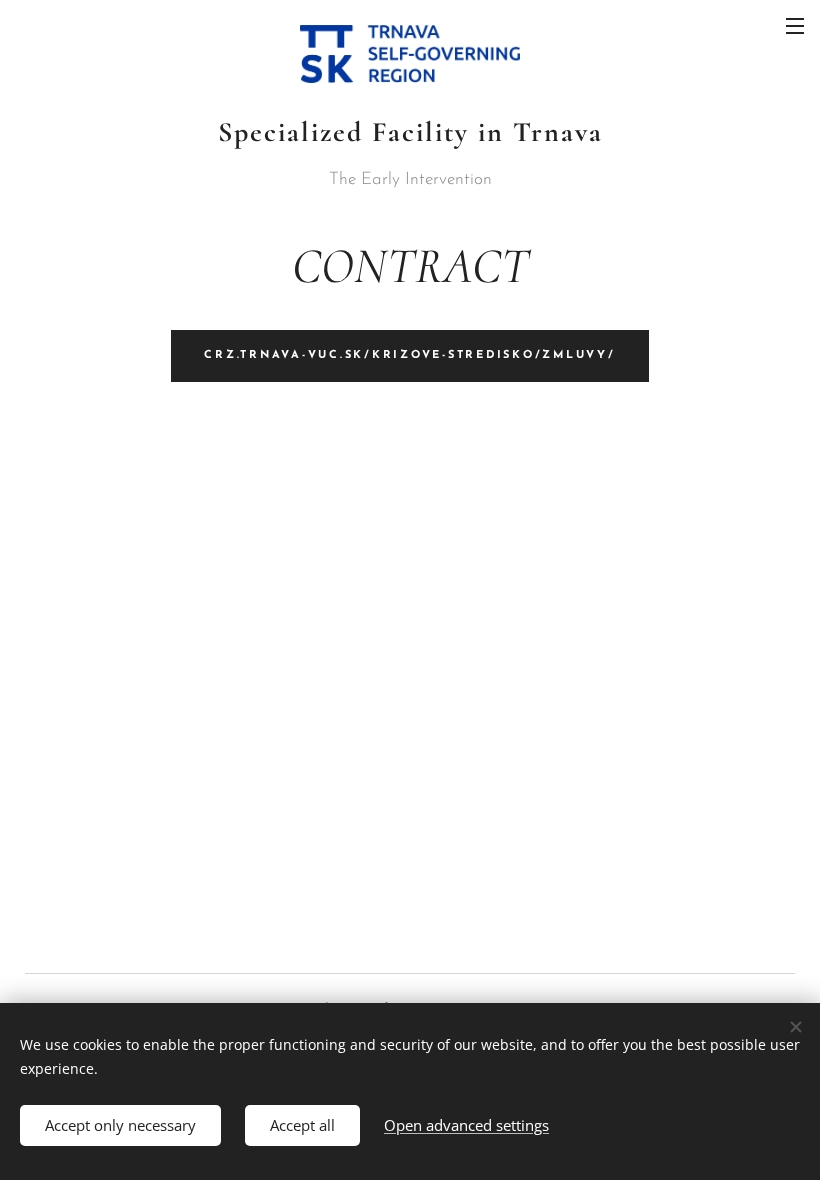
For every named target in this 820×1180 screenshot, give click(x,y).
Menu (795, 25)
